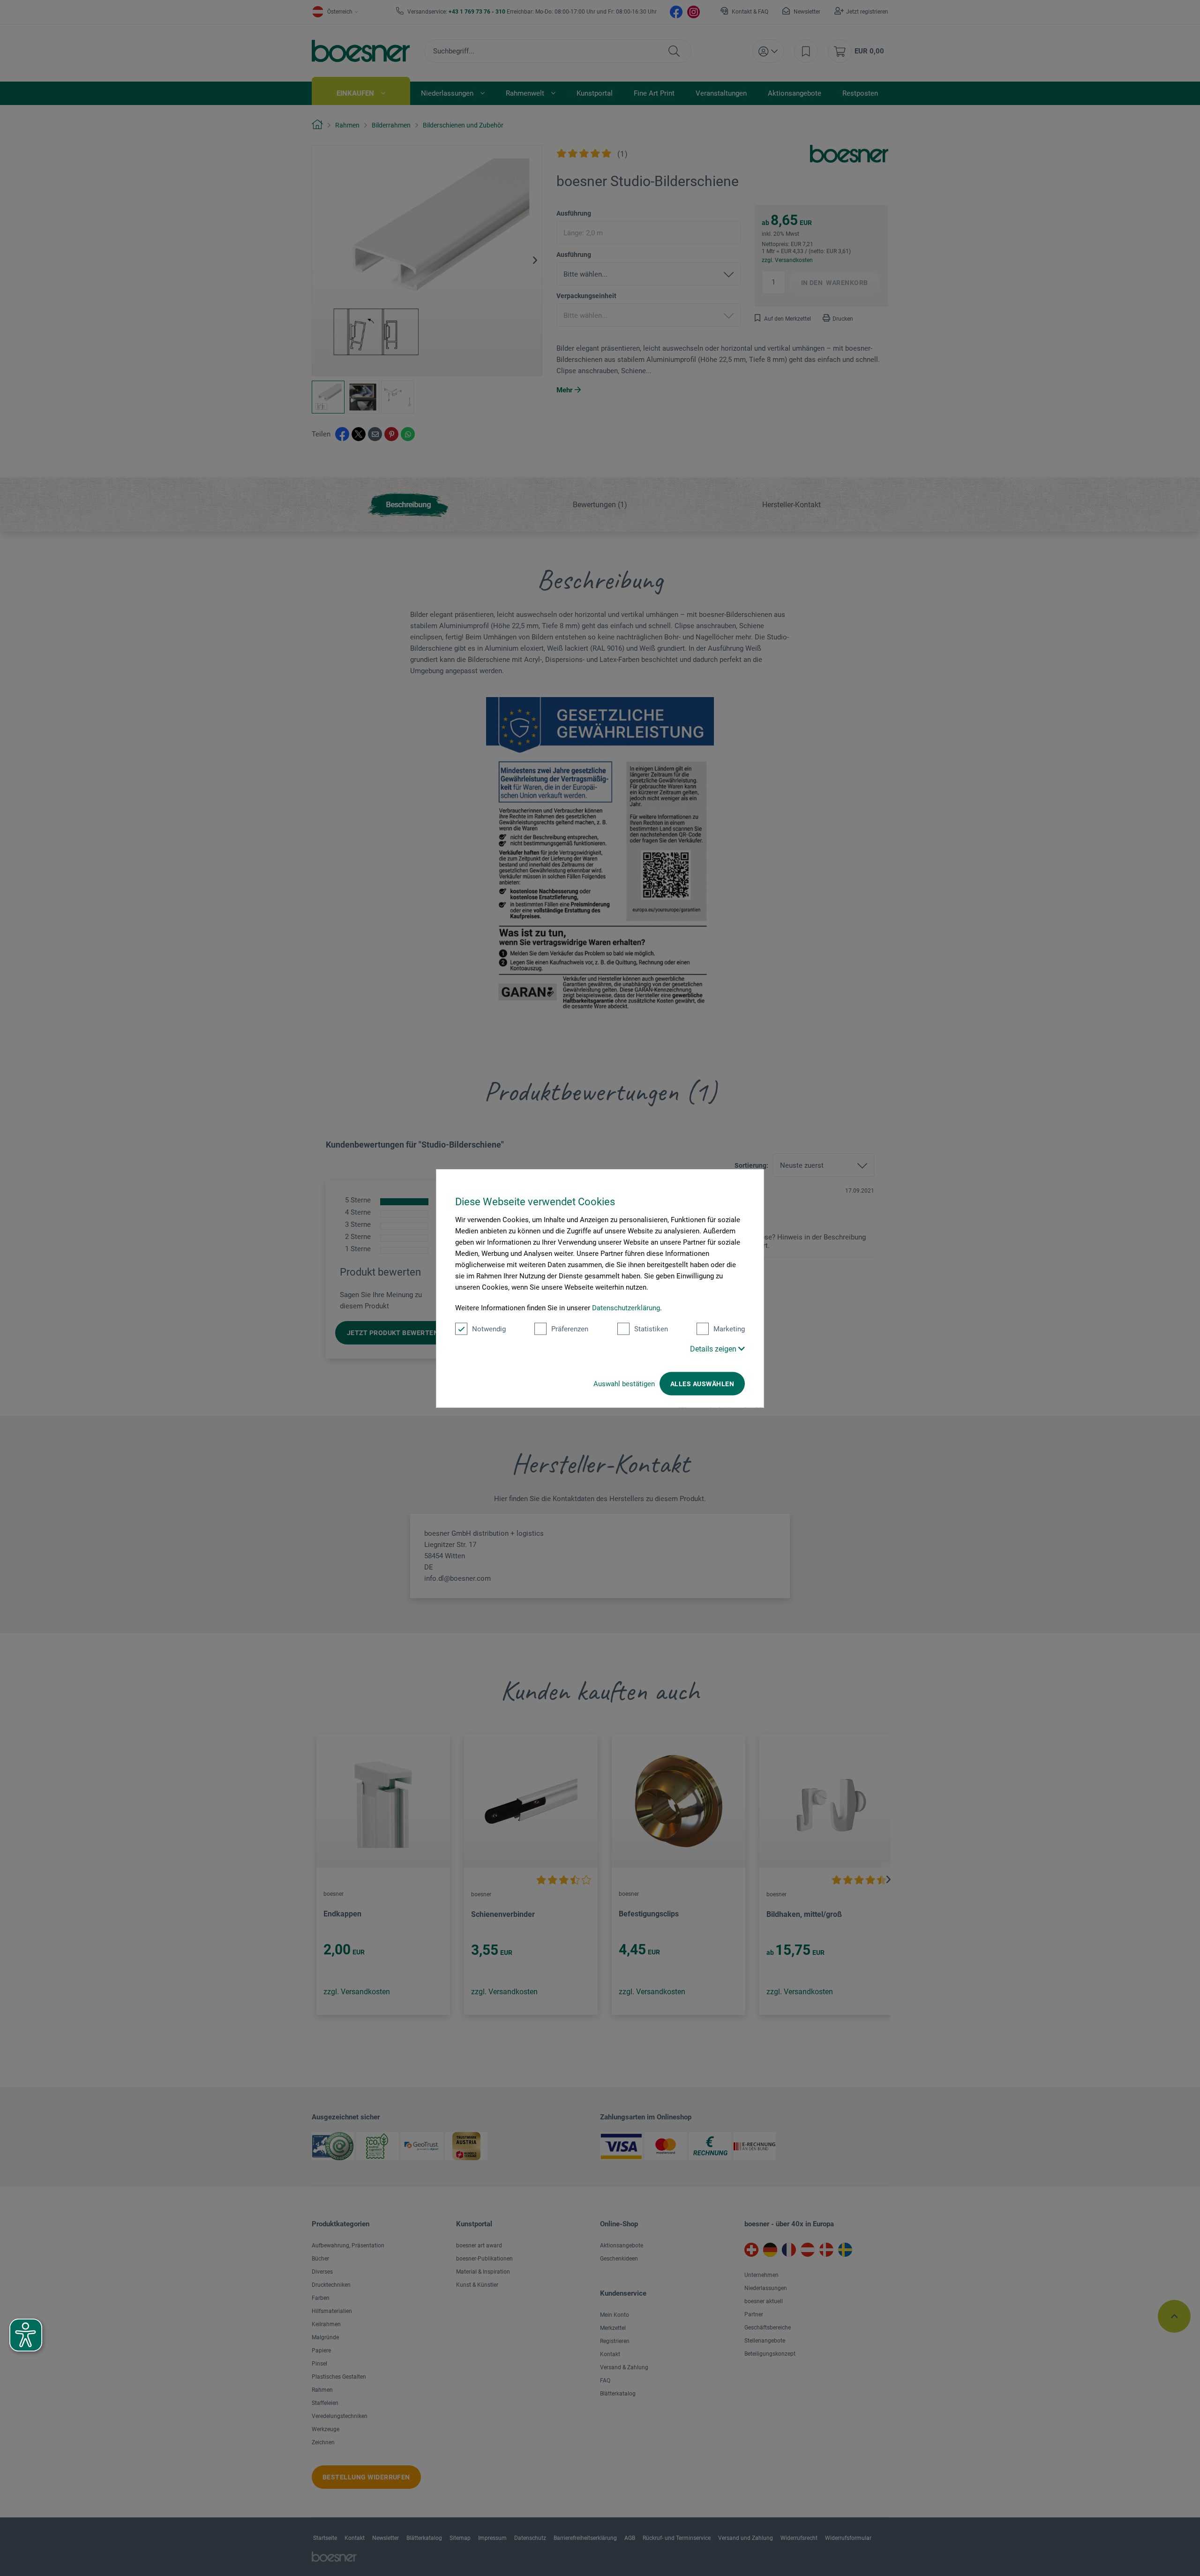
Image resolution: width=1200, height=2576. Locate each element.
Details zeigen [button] (714, 1348)
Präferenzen (570, 1329)
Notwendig (489, 1329)
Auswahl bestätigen (624, 1383)
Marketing (729, 1329)
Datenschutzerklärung (626, 1307)
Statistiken (651, 1329)
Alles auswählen (702, 1383)
